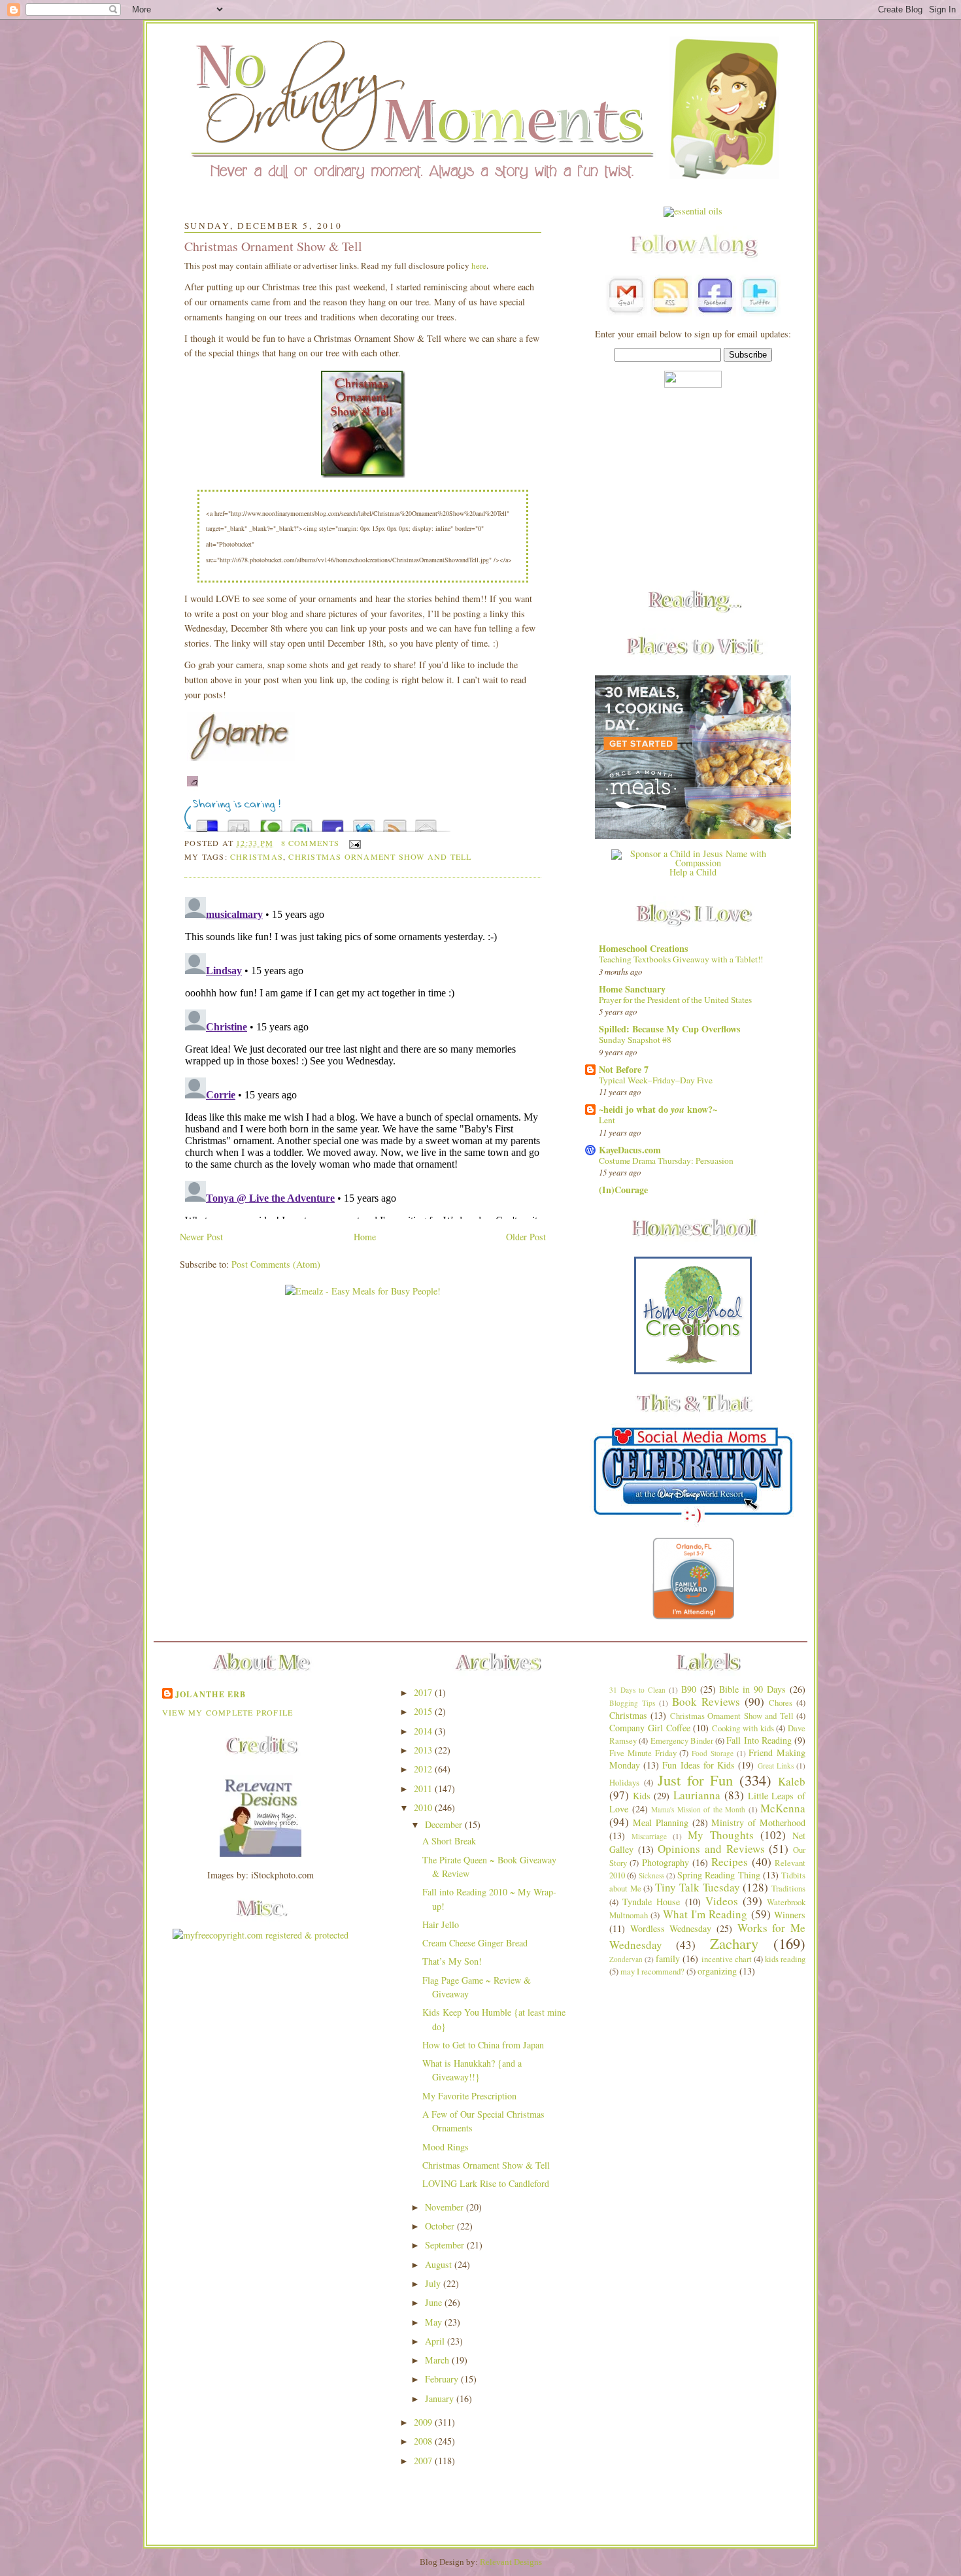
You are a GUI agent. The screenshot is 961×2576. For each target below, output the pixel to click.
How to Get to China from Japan (483, 2045)
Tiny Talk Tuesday (697, 1887)
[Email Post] (353, 843)
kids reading (785, 1959)
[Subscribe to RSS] (395, 822)
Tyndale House (651, 1902)
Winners (790, 1915)
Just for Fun (696, 1780)
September (446, 2245)
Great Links (776, 1766)
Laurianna (697, 1795)
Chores (781, 1703)
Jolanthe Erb (211, 1694)
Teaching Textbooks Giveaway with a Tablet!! (681, 959)
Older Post (526, 1237)
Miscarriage (649, 1836)
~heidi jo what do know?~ (658, 1109)
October (441, 2226)
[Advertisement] (693, 490)
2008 (424, 2441)
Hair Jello (441, 1924)
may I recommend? (652, 1972)
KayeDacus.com (630, 1150)
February (443, 2379)
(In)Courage (623, 1190)
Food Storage (713, 1753)
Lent (607, 1120)
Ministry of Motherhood (758, 1822)
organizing (717, 1971)
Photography (666, 1862)
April (436, 2341)
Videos (722, 1901)
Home (365, 1237)
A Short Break (449, 1841)
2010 (424, 1807)
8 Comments (311, 843)
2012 (424, 1769)
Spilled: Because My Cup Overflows (670, 1029)
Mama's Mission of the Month (698, 1809)
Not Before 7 (624, 1069)
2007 (424, 2461)
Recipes (730, 1862)
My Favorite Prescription (469, 2096)
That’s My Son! (452, 1961)
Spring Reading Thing (719, 1875)
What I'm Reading (705, 1914)
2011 (424, 1788)
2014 (424, 1731)
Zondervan (626, 1959)
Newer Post (201, 1237)
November (446, 2207)
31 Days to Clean (637, 1690)
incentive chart (727, 1959)
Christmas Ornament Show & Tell (273, 246)
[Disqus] (363, 1055)
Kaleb (792, 1781)
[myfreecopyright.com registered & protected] (261, 1935)
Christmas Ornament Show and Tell (380, 856)
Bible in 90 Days (752, 1689)
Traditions (788, 1889)
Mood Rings (446, 2147)
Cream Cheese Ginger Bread (475, 1943)
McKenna (783, 1808)
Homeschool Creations (644, 948)
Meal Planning (661, 1822)
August (440, 2264)
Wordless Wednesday (671, 1928)
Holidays (624, 1783)
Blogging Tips (632, 1703)
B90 (689, 1689)
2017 (424, 1692)
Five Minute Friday (643, 1753)
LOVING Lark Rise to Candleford (486, 2183)
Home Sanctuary (632, 989)
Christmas (257, 856)
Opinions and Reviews (711, 1849)
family (668, 1958)
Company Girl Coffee (650, 1728)
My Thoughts (721, 1835)
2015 (424, 1711)
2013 (424, 1750)
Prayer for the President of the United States (675, 1000)
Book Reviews (706, 1702)
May (435, 2322)
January (441, 2398)
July (434, 2283)
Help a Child (693, 872)
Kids (642, 1796)
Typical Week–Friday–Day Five (656, 1080)
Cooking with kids (743, 1728)
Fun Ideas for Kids (699, 1765)
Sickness (651, 1875)
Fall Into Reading (759, 1740)
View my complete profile (228, 1712)
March (438, 2360)
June (435, 2302)
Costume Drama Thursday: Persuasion (666, 1161)
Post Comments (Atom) (276, 1264)
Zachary (734, 1943)
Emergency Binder (682, 1741)
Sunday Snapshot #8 (635, 1040)
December (445, 1824)
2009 (424, 2422)
